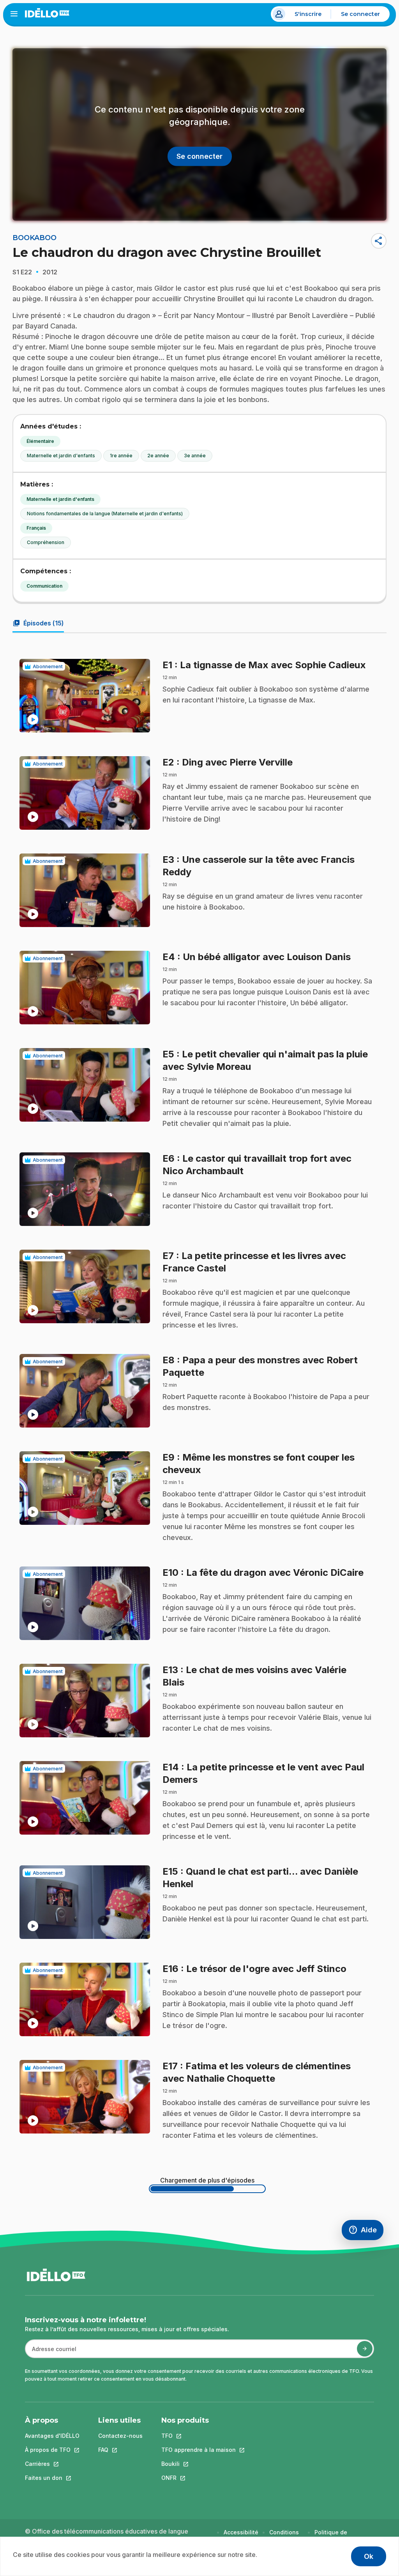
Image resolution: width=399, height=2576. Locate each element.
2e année (158, 456)
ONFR (199, 2478)
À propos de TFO (52, 2450)
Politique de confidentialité (335, 2536)
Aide (366, 2232)
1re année (121, 456)
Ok (369, 2556)
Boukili (199, 2464)
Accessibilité (241, 2532)
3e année (195, 456)
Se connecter (360, 14)
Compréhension (46, 542)
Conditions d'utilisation (285, 2536)
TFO (199, 2436)
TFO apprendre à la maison (199, 2450)
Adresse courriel (51, 2353)
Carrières (52, 2464)
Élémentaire (40, 441)
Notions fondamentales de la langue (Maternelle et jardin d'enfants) (105, 514)
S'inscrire (308, 14)
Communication (44, 586)
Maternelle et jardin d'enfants (61, 456)
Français (36, 528)
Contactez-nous (120, 2436)
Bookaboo (34, 238)
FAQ (120, 2450)
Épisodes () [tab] (38, 623)
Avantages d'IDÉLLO (52, 2436)
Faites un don (52, 2478)
